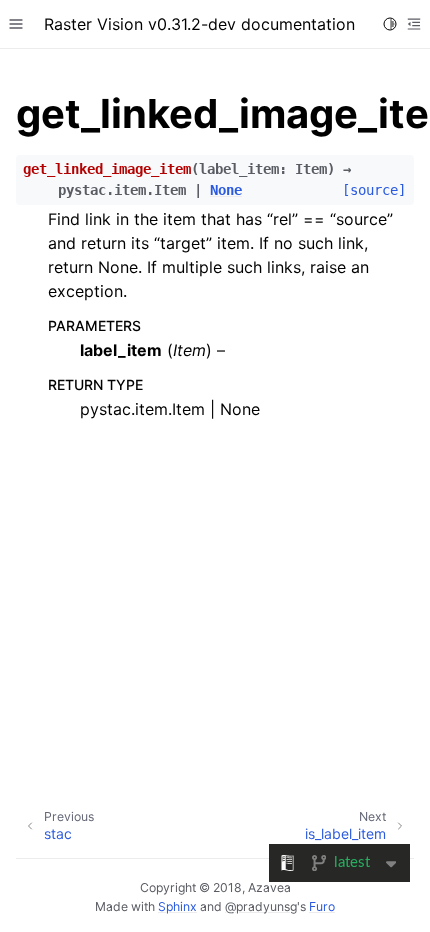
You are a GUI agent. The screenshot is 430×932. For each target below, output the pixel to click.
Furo (322, 906)
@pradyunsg (261, 906)
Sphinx (177, 906)
